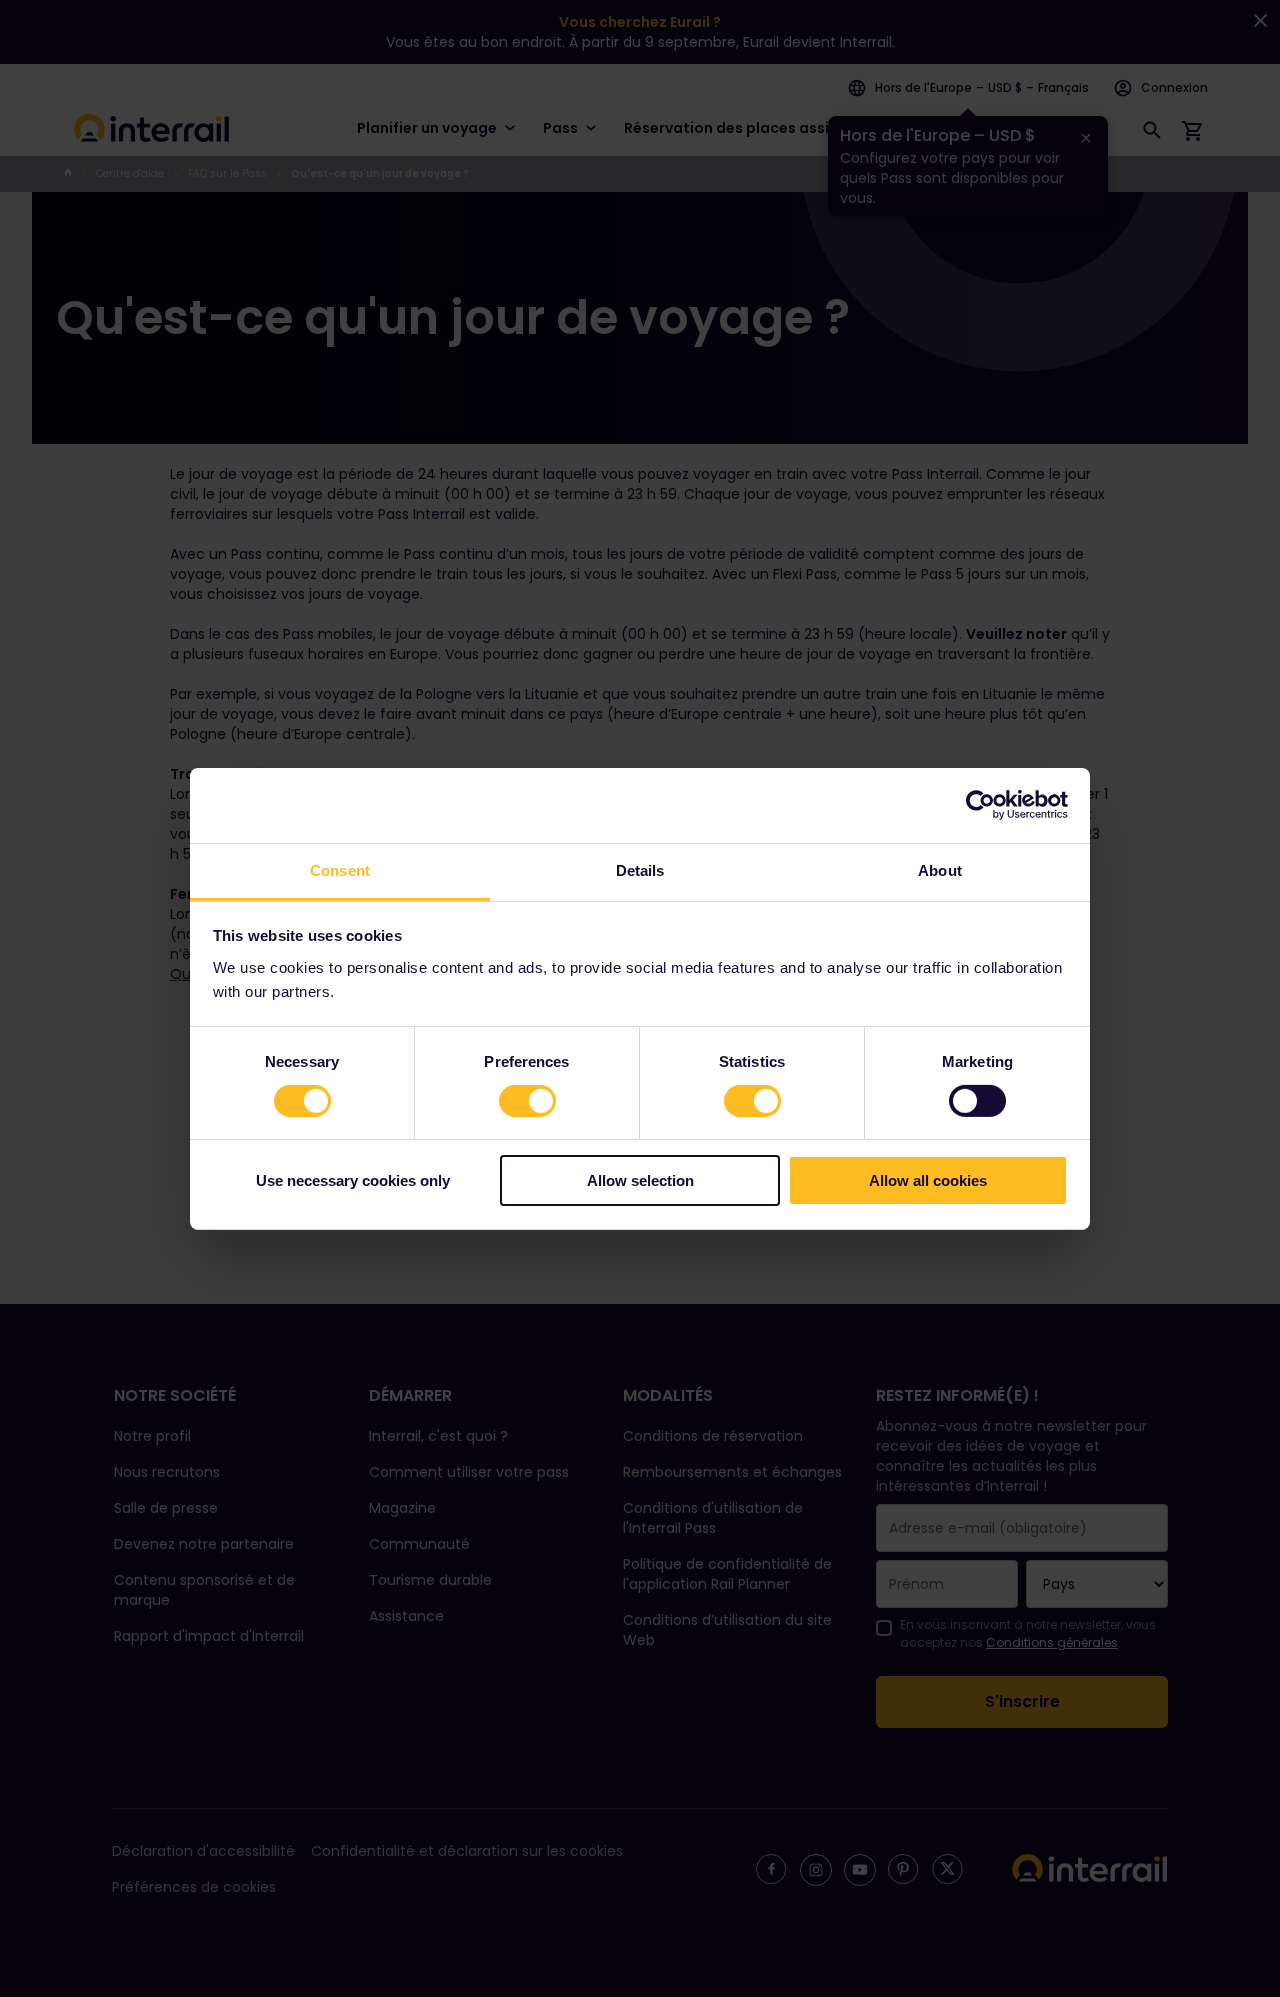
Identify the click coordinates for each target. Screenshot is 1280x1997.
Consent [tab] (340, 869)
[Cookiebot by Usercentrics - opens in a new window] (980, 805)
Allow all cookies (928, 1180)
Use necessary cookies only (353, 1180)
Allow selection (640, 1180)
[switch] (527, 1101)
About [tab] (940, 869)
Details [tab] (640, 869)
